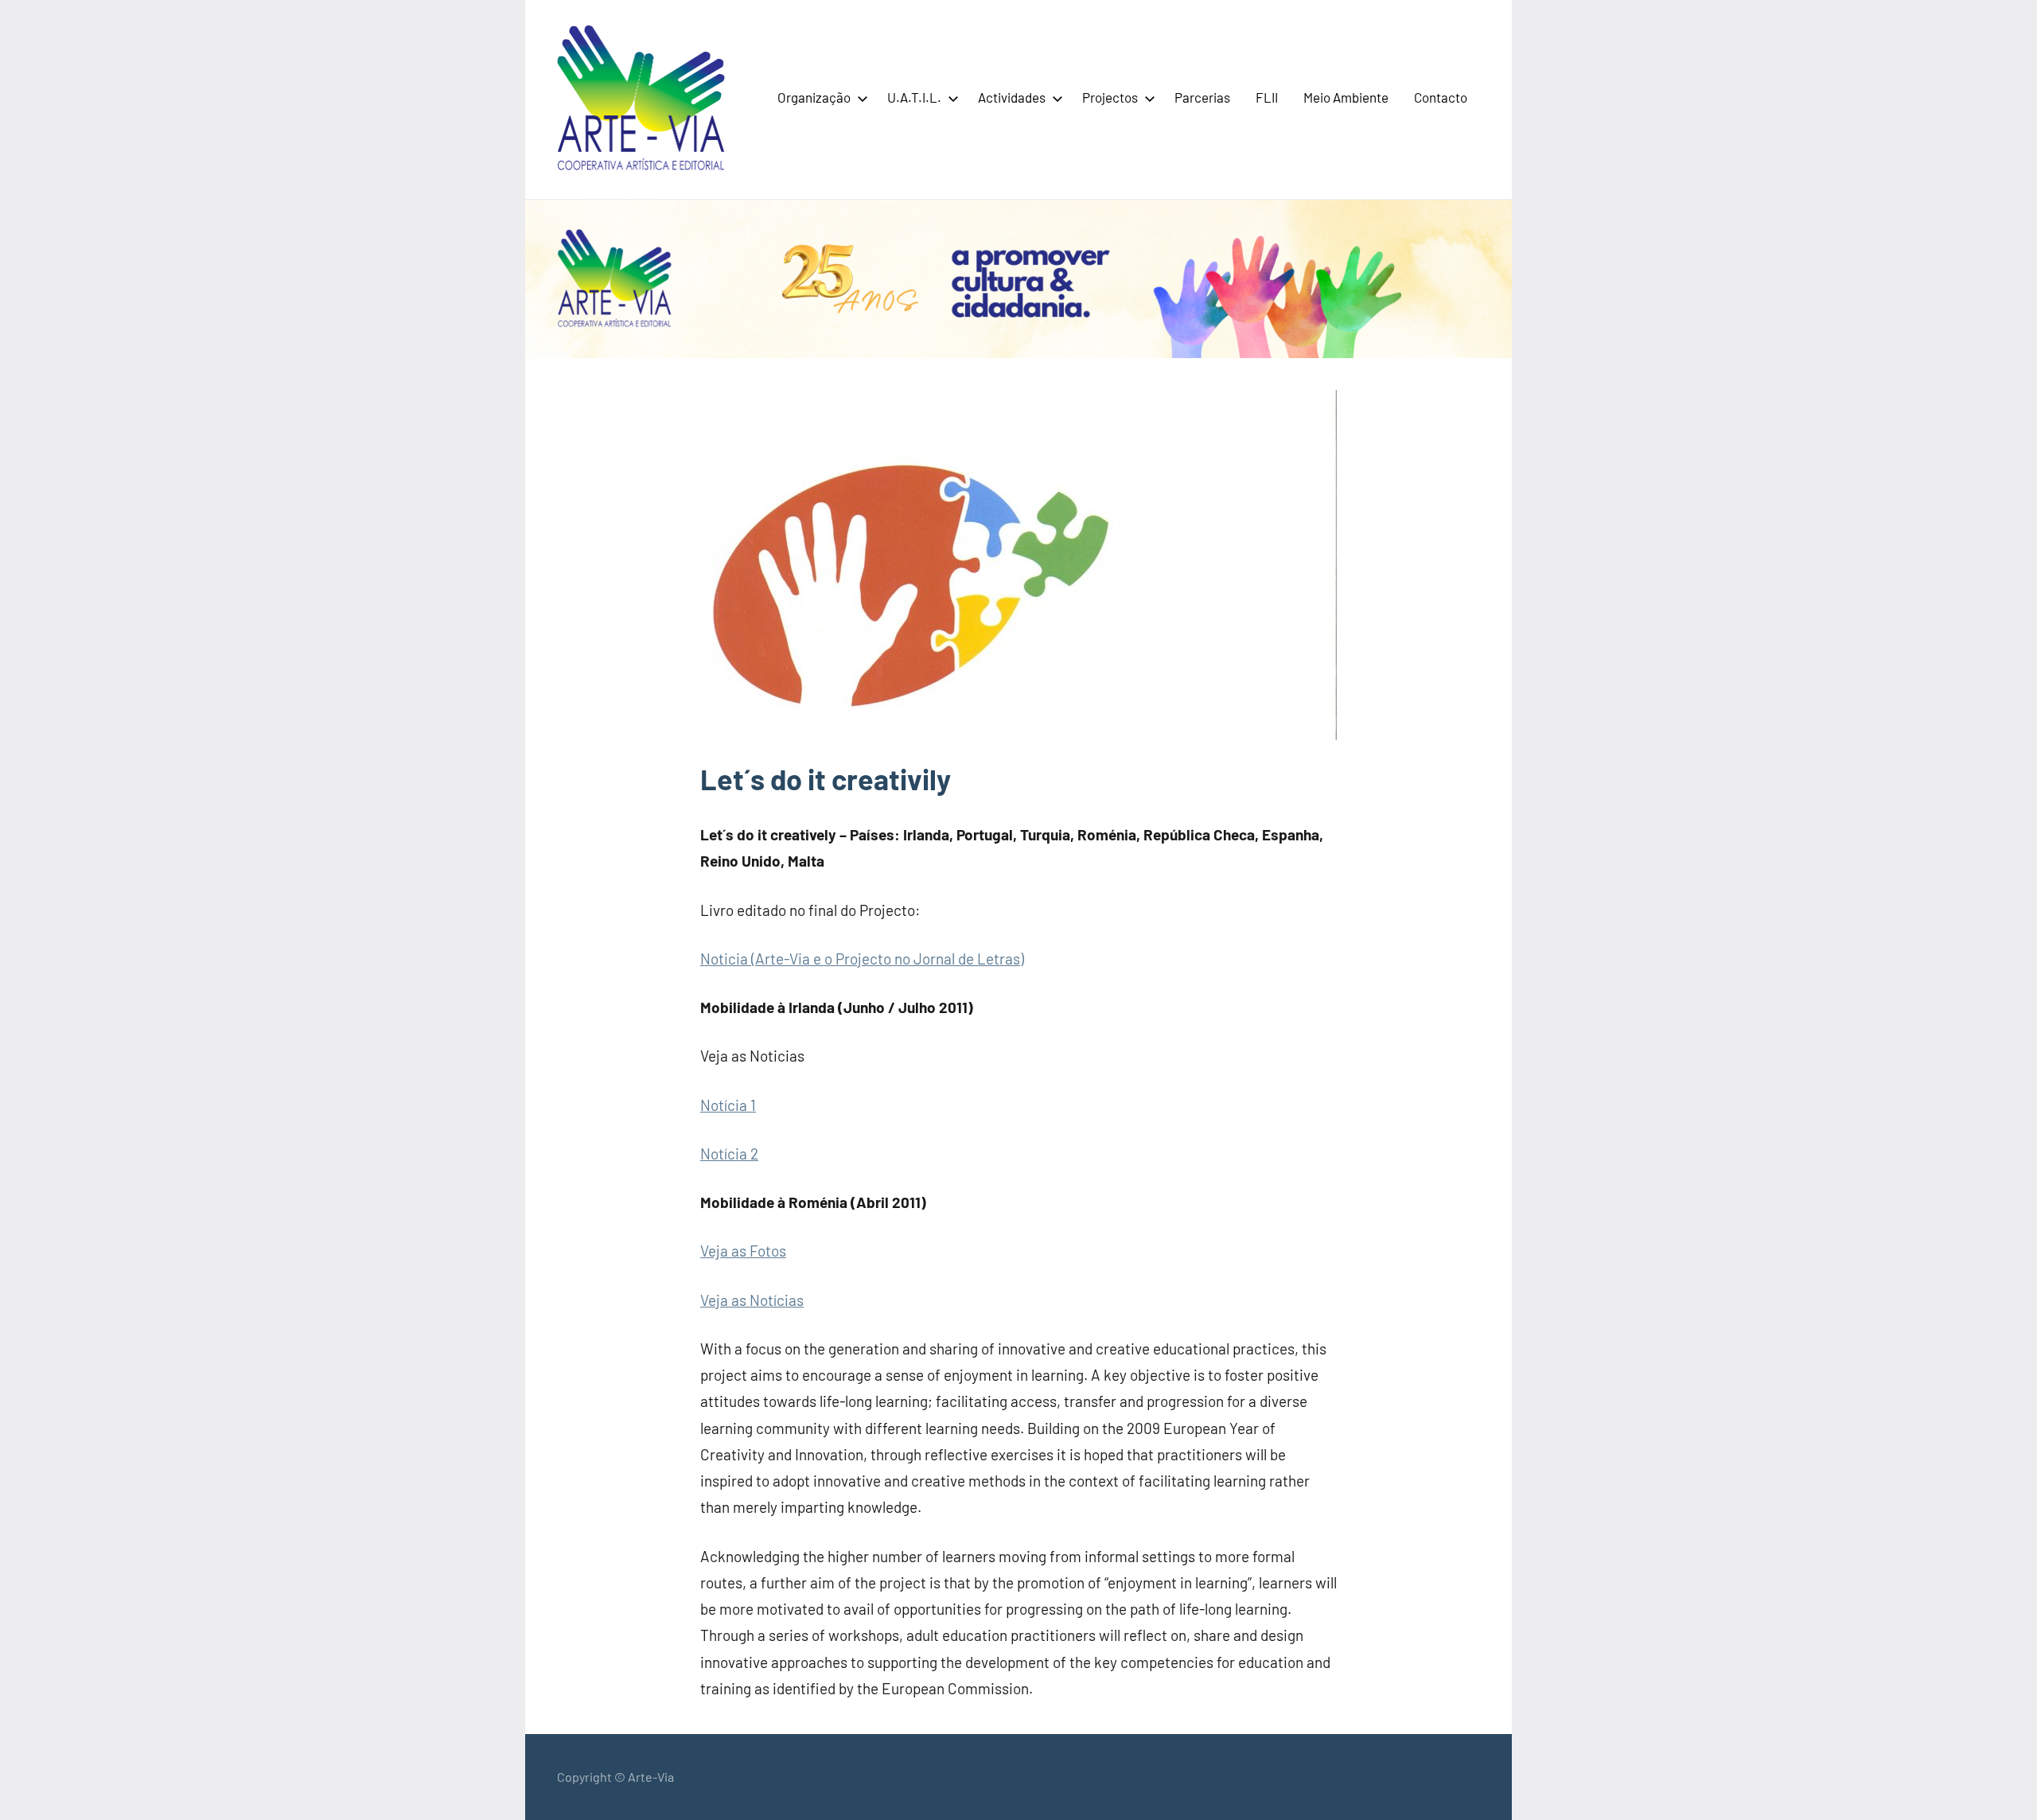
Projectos (1110, 97)
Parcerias (1202, 97)
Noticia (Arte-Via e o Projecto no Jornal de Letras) (862, 959)
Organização (814, 97)
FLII (1267, 97)
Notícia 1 (728, 1105)
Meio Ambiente (1346, 97)
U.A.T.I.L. (914, 97)
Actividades (1012, 97)
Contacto (1441, 97)
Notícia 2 (729, 1154)
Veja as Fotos (743, 1251)
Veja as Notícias (752, 1300)
